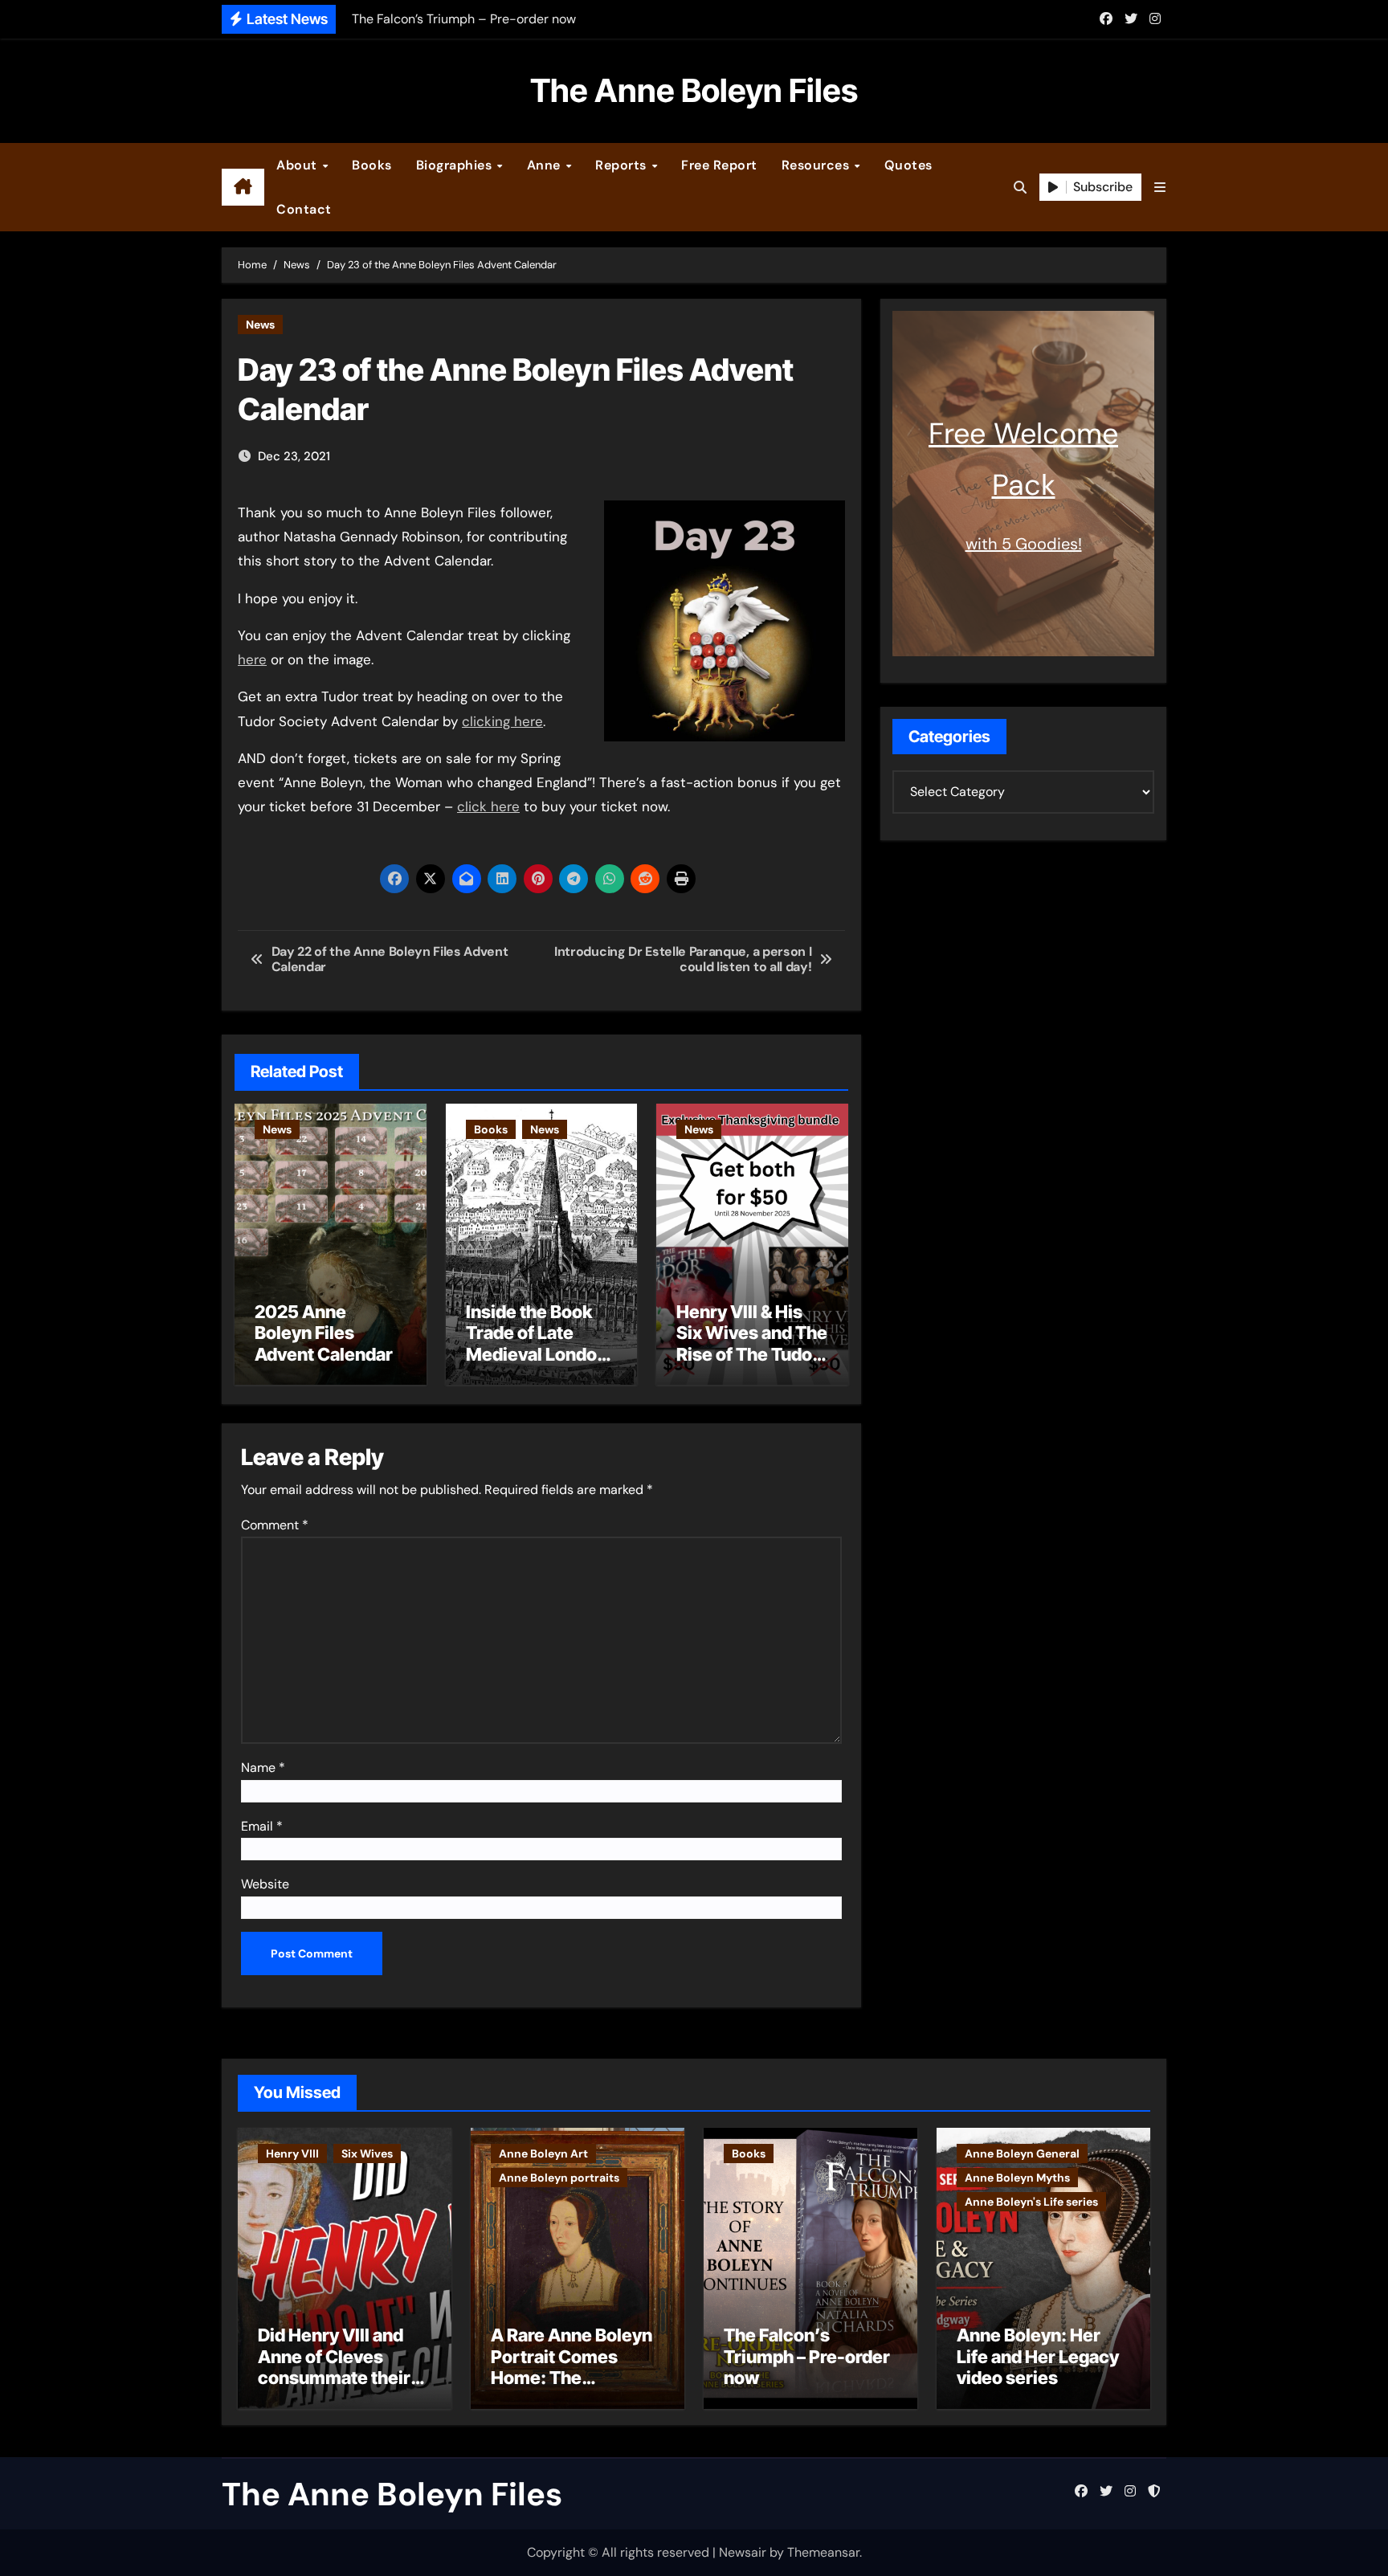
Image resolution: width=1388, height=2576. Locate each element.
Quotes (908, 165)
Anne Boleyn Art (543, 2153)
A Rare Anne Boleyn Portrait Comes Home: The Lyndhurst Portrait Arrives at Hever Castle (572, 2388)
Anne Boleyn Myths (1017, 2178)
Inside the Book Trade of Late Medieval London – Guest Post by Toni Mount (537, 1354)
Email (262, 1826)
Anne (546, 165)
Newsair (743, 2552)
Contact (304, 209)
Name (263, 1768)
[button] (1160, 188)
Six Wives (367, 2153)
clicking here (502, 721)
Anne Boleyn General (1022, 2153)
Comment (275, 1525)
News (260, 325)
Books (372, 165)
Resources (817, 165)
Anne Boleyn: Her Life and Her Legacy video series (1038, 2356)
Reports (623, 165)
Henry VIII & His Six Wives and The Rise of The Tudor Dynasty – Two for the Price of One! (752, 1354)
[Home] (243, 187)
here (252, 659)
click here (488, 806)
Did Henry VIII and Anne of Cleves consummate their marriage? (334, 2367)
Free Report (719, 165)
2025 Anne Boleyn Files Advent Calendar (324, 1333)
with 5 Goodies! (1024, 544)
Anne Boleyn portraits (559, 2178)
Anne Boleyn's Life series (1031, 2202)
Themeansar (823, 2552)
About (298, 165)
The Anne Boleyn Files (694, 90)
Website (265, 1884)
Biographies (456, 165)
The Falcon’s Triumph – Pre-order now (807, 2356)
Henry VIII (292, 2153)
